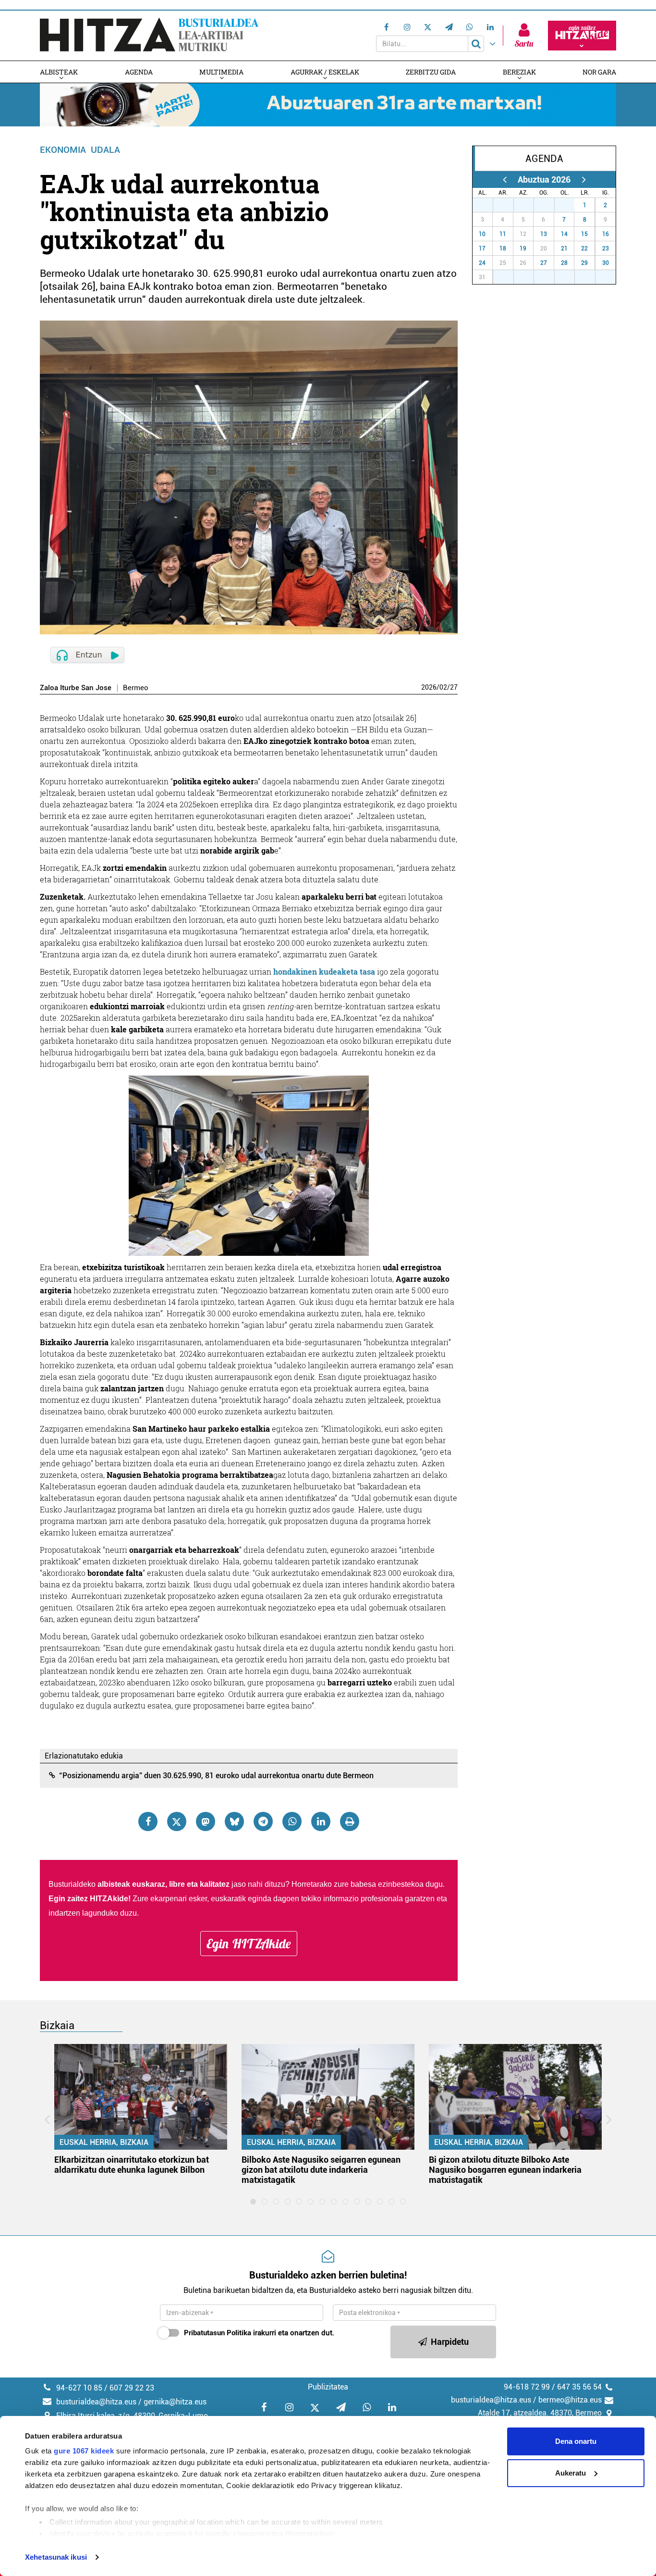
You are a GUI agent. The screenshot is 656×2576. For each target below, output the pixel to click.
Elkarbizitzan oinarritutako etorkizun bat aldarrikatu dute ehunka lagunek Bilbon (132, 2165)
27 (454, 687)
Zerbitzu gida (431, 72)
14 (564, 234)
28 (509, 205)
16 (606, 234)
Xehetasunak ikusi (56, 2557)
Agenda (139, 72)
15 (584, 234)
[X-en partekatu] (177, 1821)
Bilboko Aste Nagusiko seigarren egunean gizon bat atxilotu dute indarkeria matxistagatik (321, 2170)
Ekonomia (63, 150)
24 (482, 263)
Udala (105, 150)
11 (503, 234)
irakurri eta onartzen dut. (259, 2333)
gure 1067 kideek (84, 2451)
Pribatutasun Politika (218, 2333)
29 (529, 205)
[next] (584, 180)
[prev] (504, 180)
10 (482, 234)
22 (584, 248)
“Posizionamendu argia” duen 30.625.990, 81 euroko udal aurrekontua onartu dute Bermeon (216, 1776)
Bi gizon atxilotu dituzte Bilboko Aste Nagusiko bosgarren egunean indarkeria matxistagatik (505, 2170)
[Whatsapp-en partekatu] (292, 1821)
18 (503, 248)
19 (523, 248)
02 (443, 687)
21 (564, 248)
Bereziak (519, 72)
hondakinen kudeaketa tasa (324, 972)
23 (606, 248)
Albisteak (59, 72)
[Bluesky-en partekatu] (234, 1821)
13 (544, 234)
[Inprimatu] (350, 1821)
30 (549, 205)
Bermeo (136, 688)
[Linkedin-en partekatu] (321, 1821)
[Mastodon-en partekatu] (206, 1821)
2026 (429, 687)
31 (570, 205)
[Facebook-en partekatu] (148, 1821)
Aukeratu (571, 2473)
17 (482, 248)
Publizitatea (328, 2387)
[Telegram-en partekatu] (263, 1821)
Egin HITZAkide (249, 1944)
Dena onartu (576, 2441)
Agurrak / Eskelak (325, 72)
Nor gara (599, 72)
